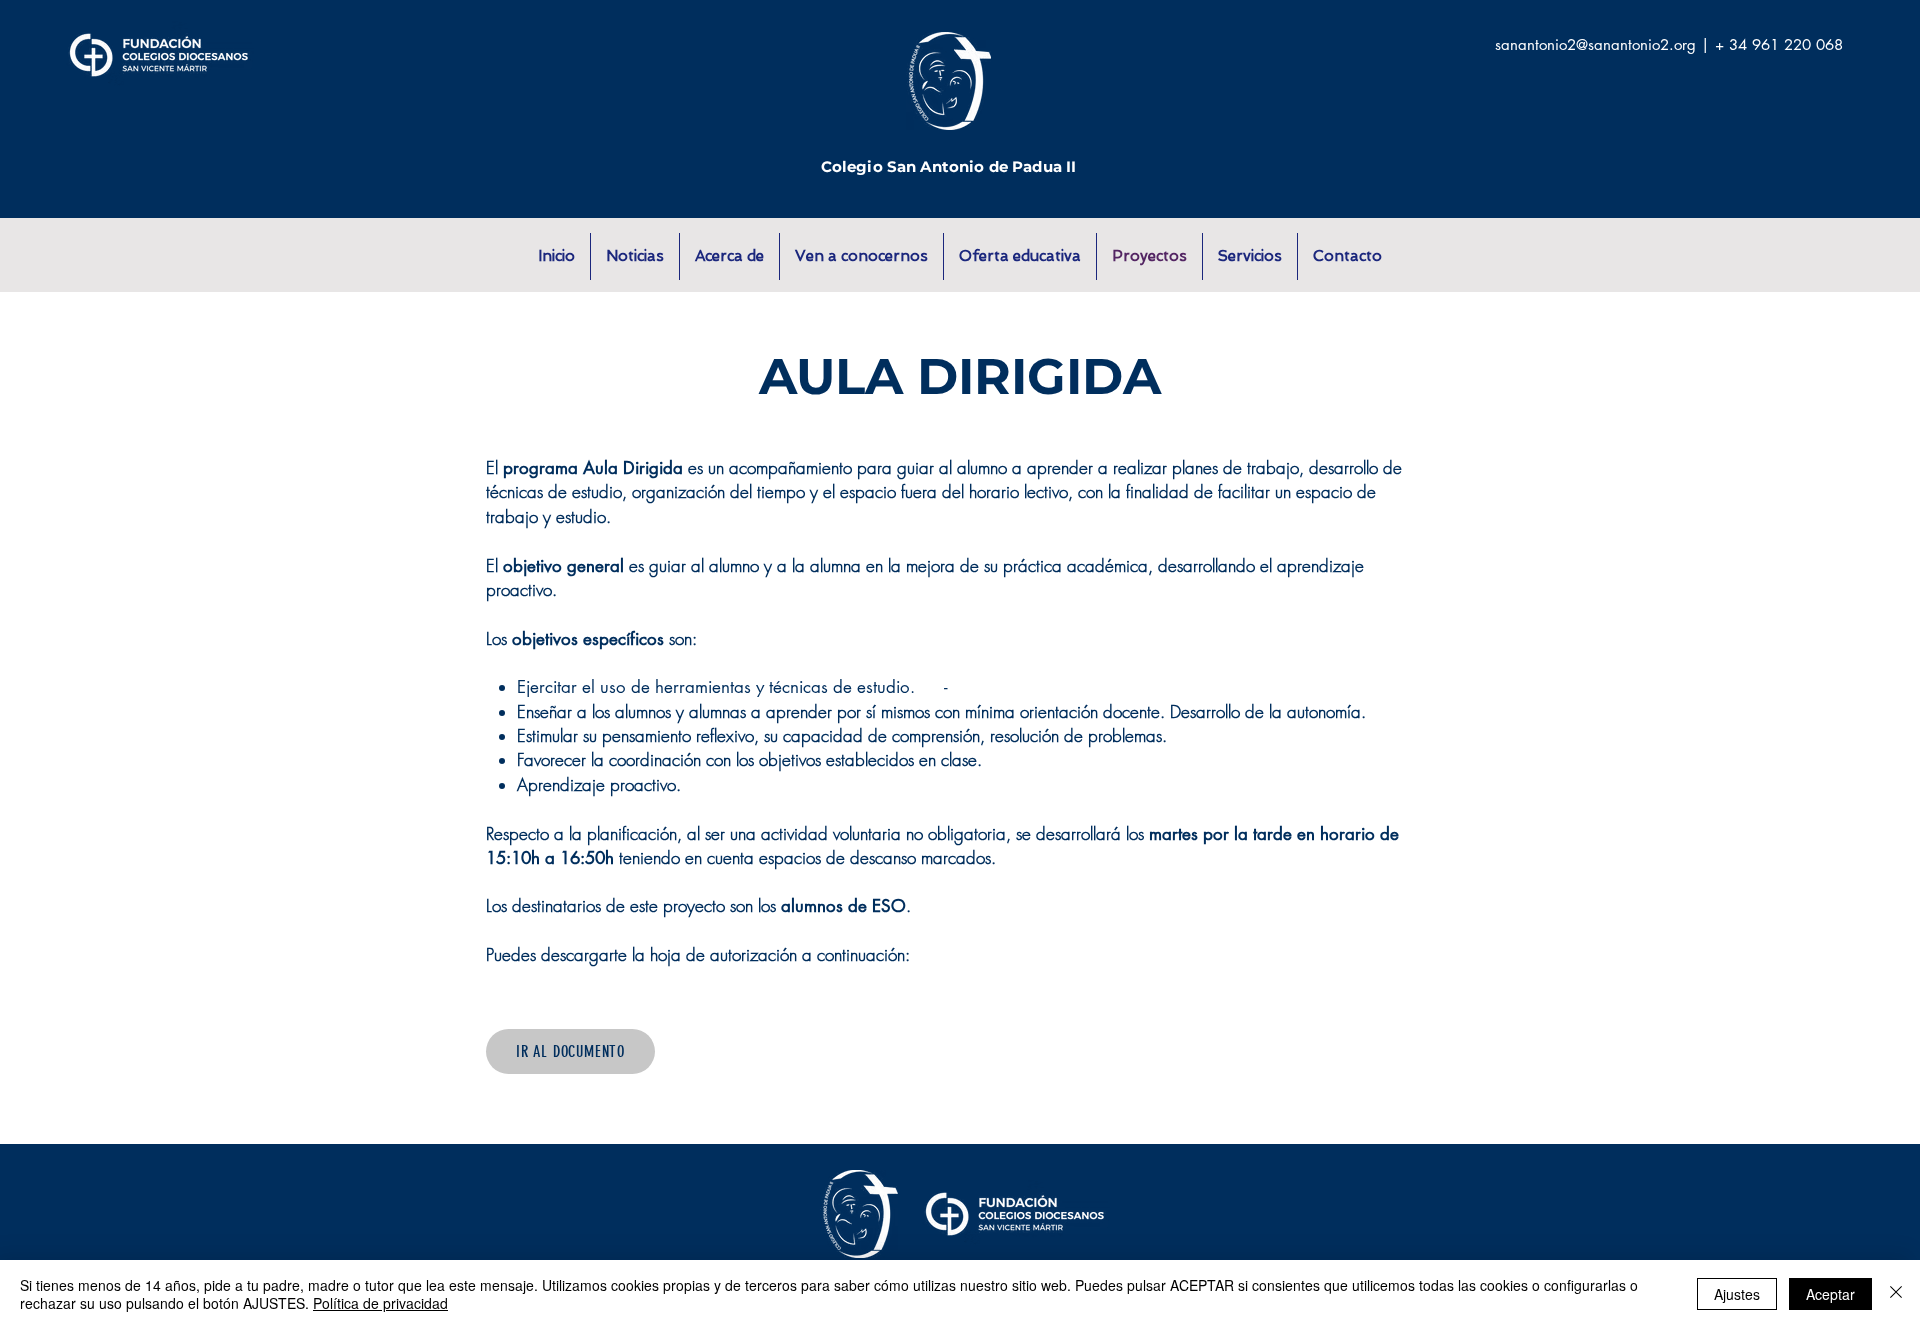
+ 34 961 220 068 (1779, 44)
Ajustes (1737, 1294)
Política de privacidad (380, 1303)
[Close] (1896, 1294)
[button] (729, 256)
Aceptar (1830, 1294)
